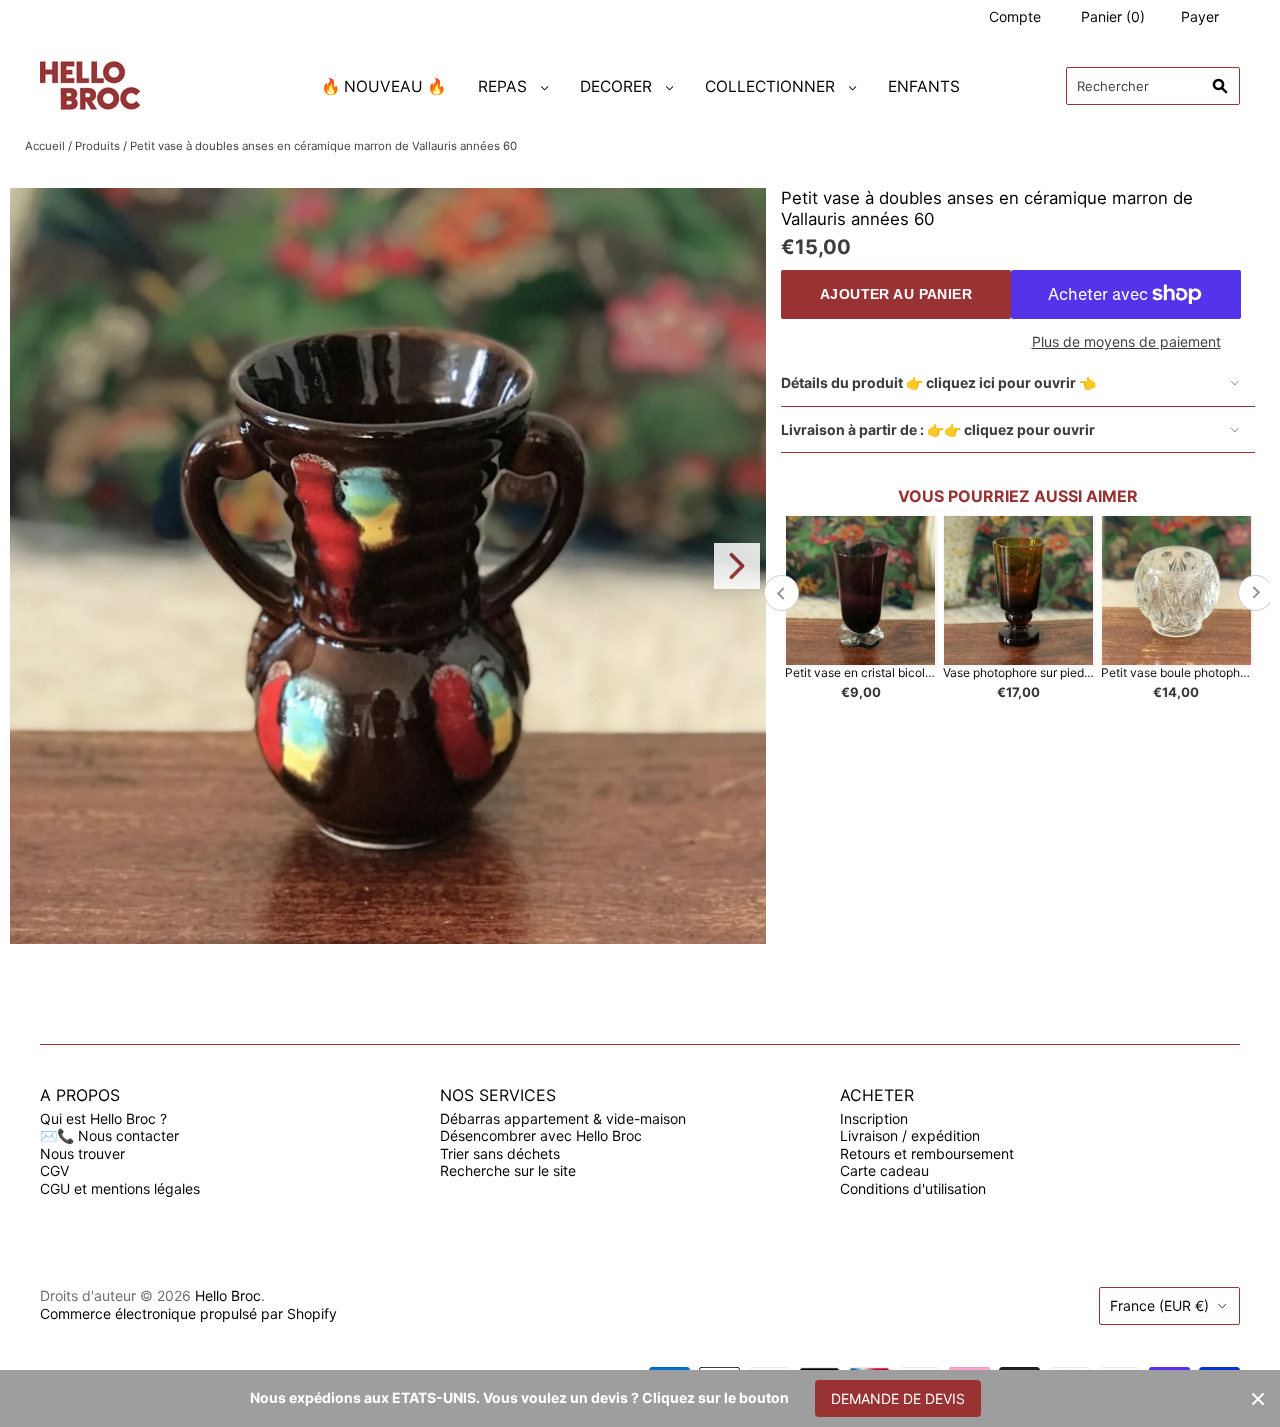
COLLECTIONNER (770, 86)
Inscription (874, 1118)
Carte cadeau (884, 1170)
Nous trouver (82, 1153)
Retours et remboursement (927, 1153)
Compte (1015, 16)
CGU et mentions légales (120, 1188)
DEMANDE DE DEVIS (898, 1398)
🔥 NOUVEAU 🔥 (383, 86)
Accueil (45, 146)
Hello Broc (228, 1295)
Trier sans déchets (500, 1153)
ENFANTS (924, 86)
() (1113, 16)
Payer (1200, 16)
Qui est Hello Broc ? (103, 1118)
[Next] (737, 566)
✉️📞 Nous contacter (109, 1135)
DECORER (616, 86)
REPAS (502, 86)
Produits (97, 146)
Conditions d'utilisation (913, 1188)
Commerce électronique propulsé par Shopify (188, 1313)
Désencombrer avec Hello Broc (541, 1135)
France (1159, 1305)
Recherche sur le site (508, 1170)
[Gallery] (388, 566)
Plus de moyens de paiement (1126, 341)
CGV (54, 1170)
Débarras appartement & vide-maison (563, 1118)
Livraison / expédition (910, 1135)
